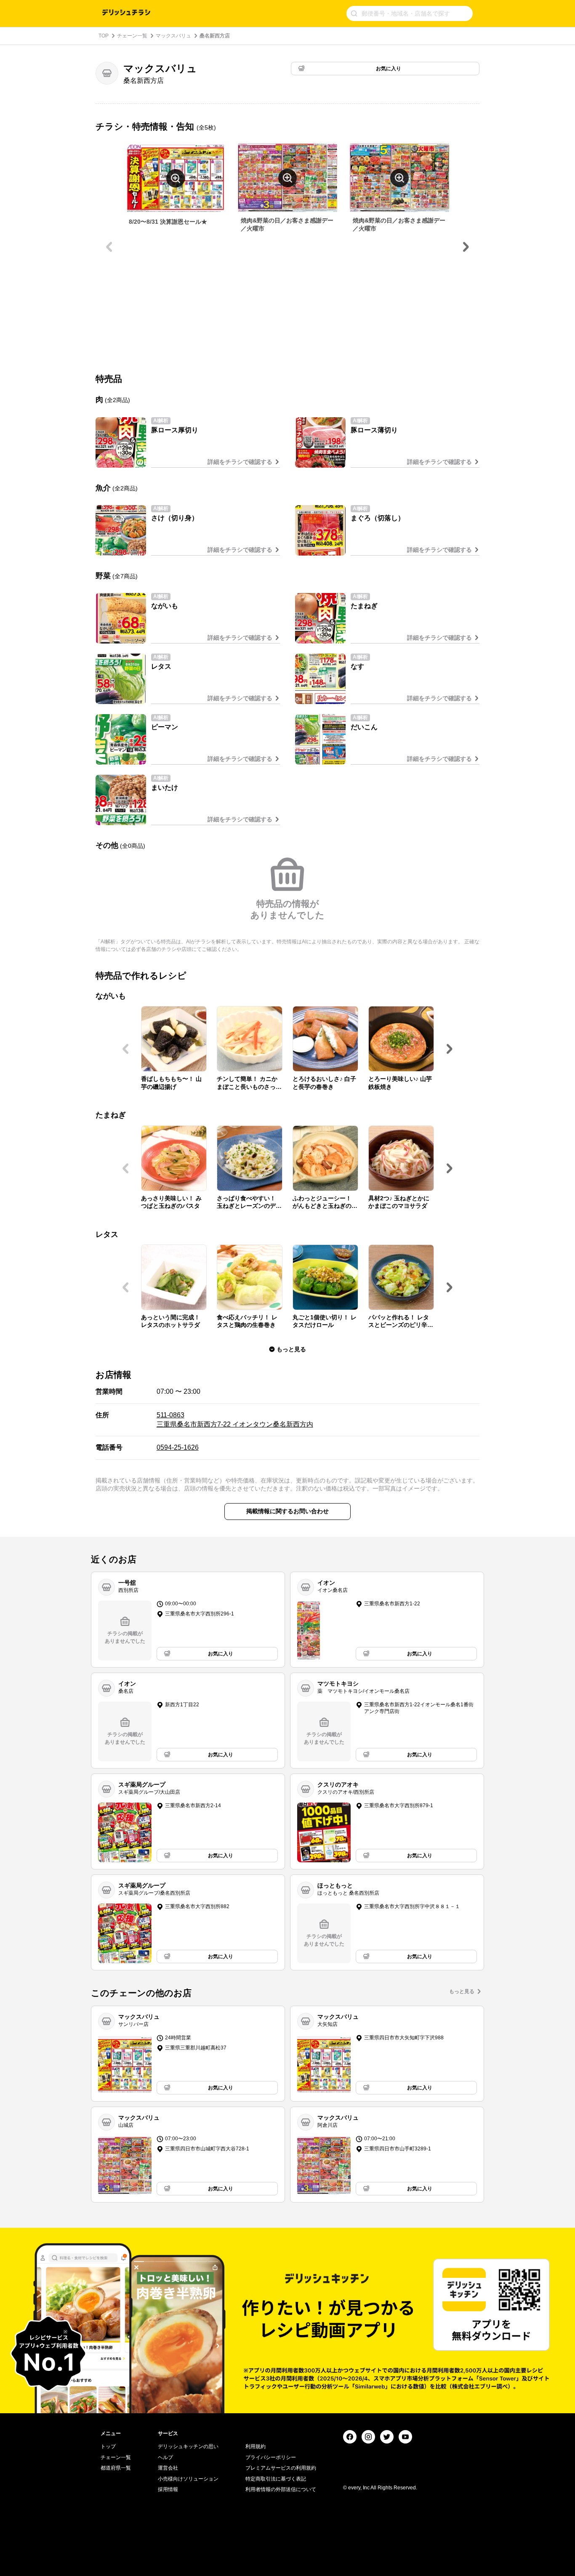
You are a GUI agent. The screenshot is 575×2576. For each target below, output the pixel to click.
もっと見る (462, 1991)
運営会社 (168, 2468)
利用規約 (256, 2446)
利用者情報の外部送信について (281, 2489)
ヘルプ (165, 2457)
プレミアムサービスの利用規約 (281, 2468)
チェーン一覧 (132, 36)
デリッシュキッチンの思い (188, 2446)
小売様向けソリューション (188, 2479)
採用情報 (168, 2489)
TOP (104, 36)
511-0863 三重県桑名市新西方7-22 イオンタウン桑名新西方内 (235, 1420)
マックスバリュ (173, 36)
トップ (108, 2446)
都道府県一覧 (116, 2468)
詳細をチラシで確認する (240, 462)
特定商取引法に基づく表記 (276, 2479)
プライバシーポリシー (271, 2457)
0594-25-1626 (178, 1447)
